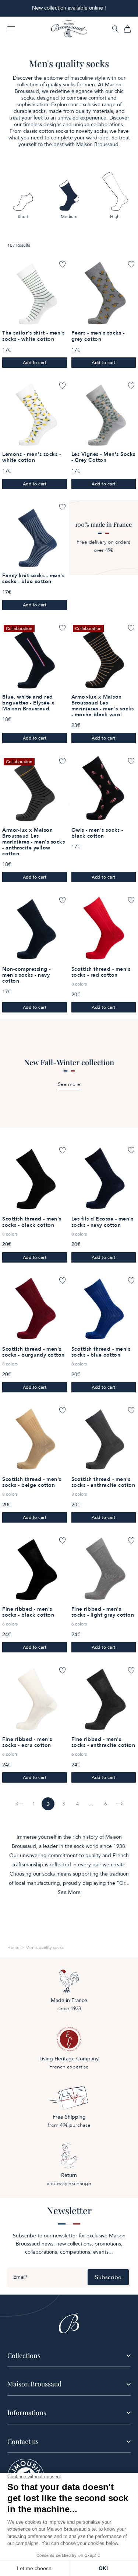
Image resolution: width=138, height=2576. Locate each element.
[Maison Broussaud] (69, 29)
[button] (115, 30)
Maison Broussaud (34, 2384)
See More (69, 1893)
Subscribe (108, 2277)
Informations (27, 2413)
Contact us (23, 2441)
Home (13, 1947)
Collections (24, 2355)
